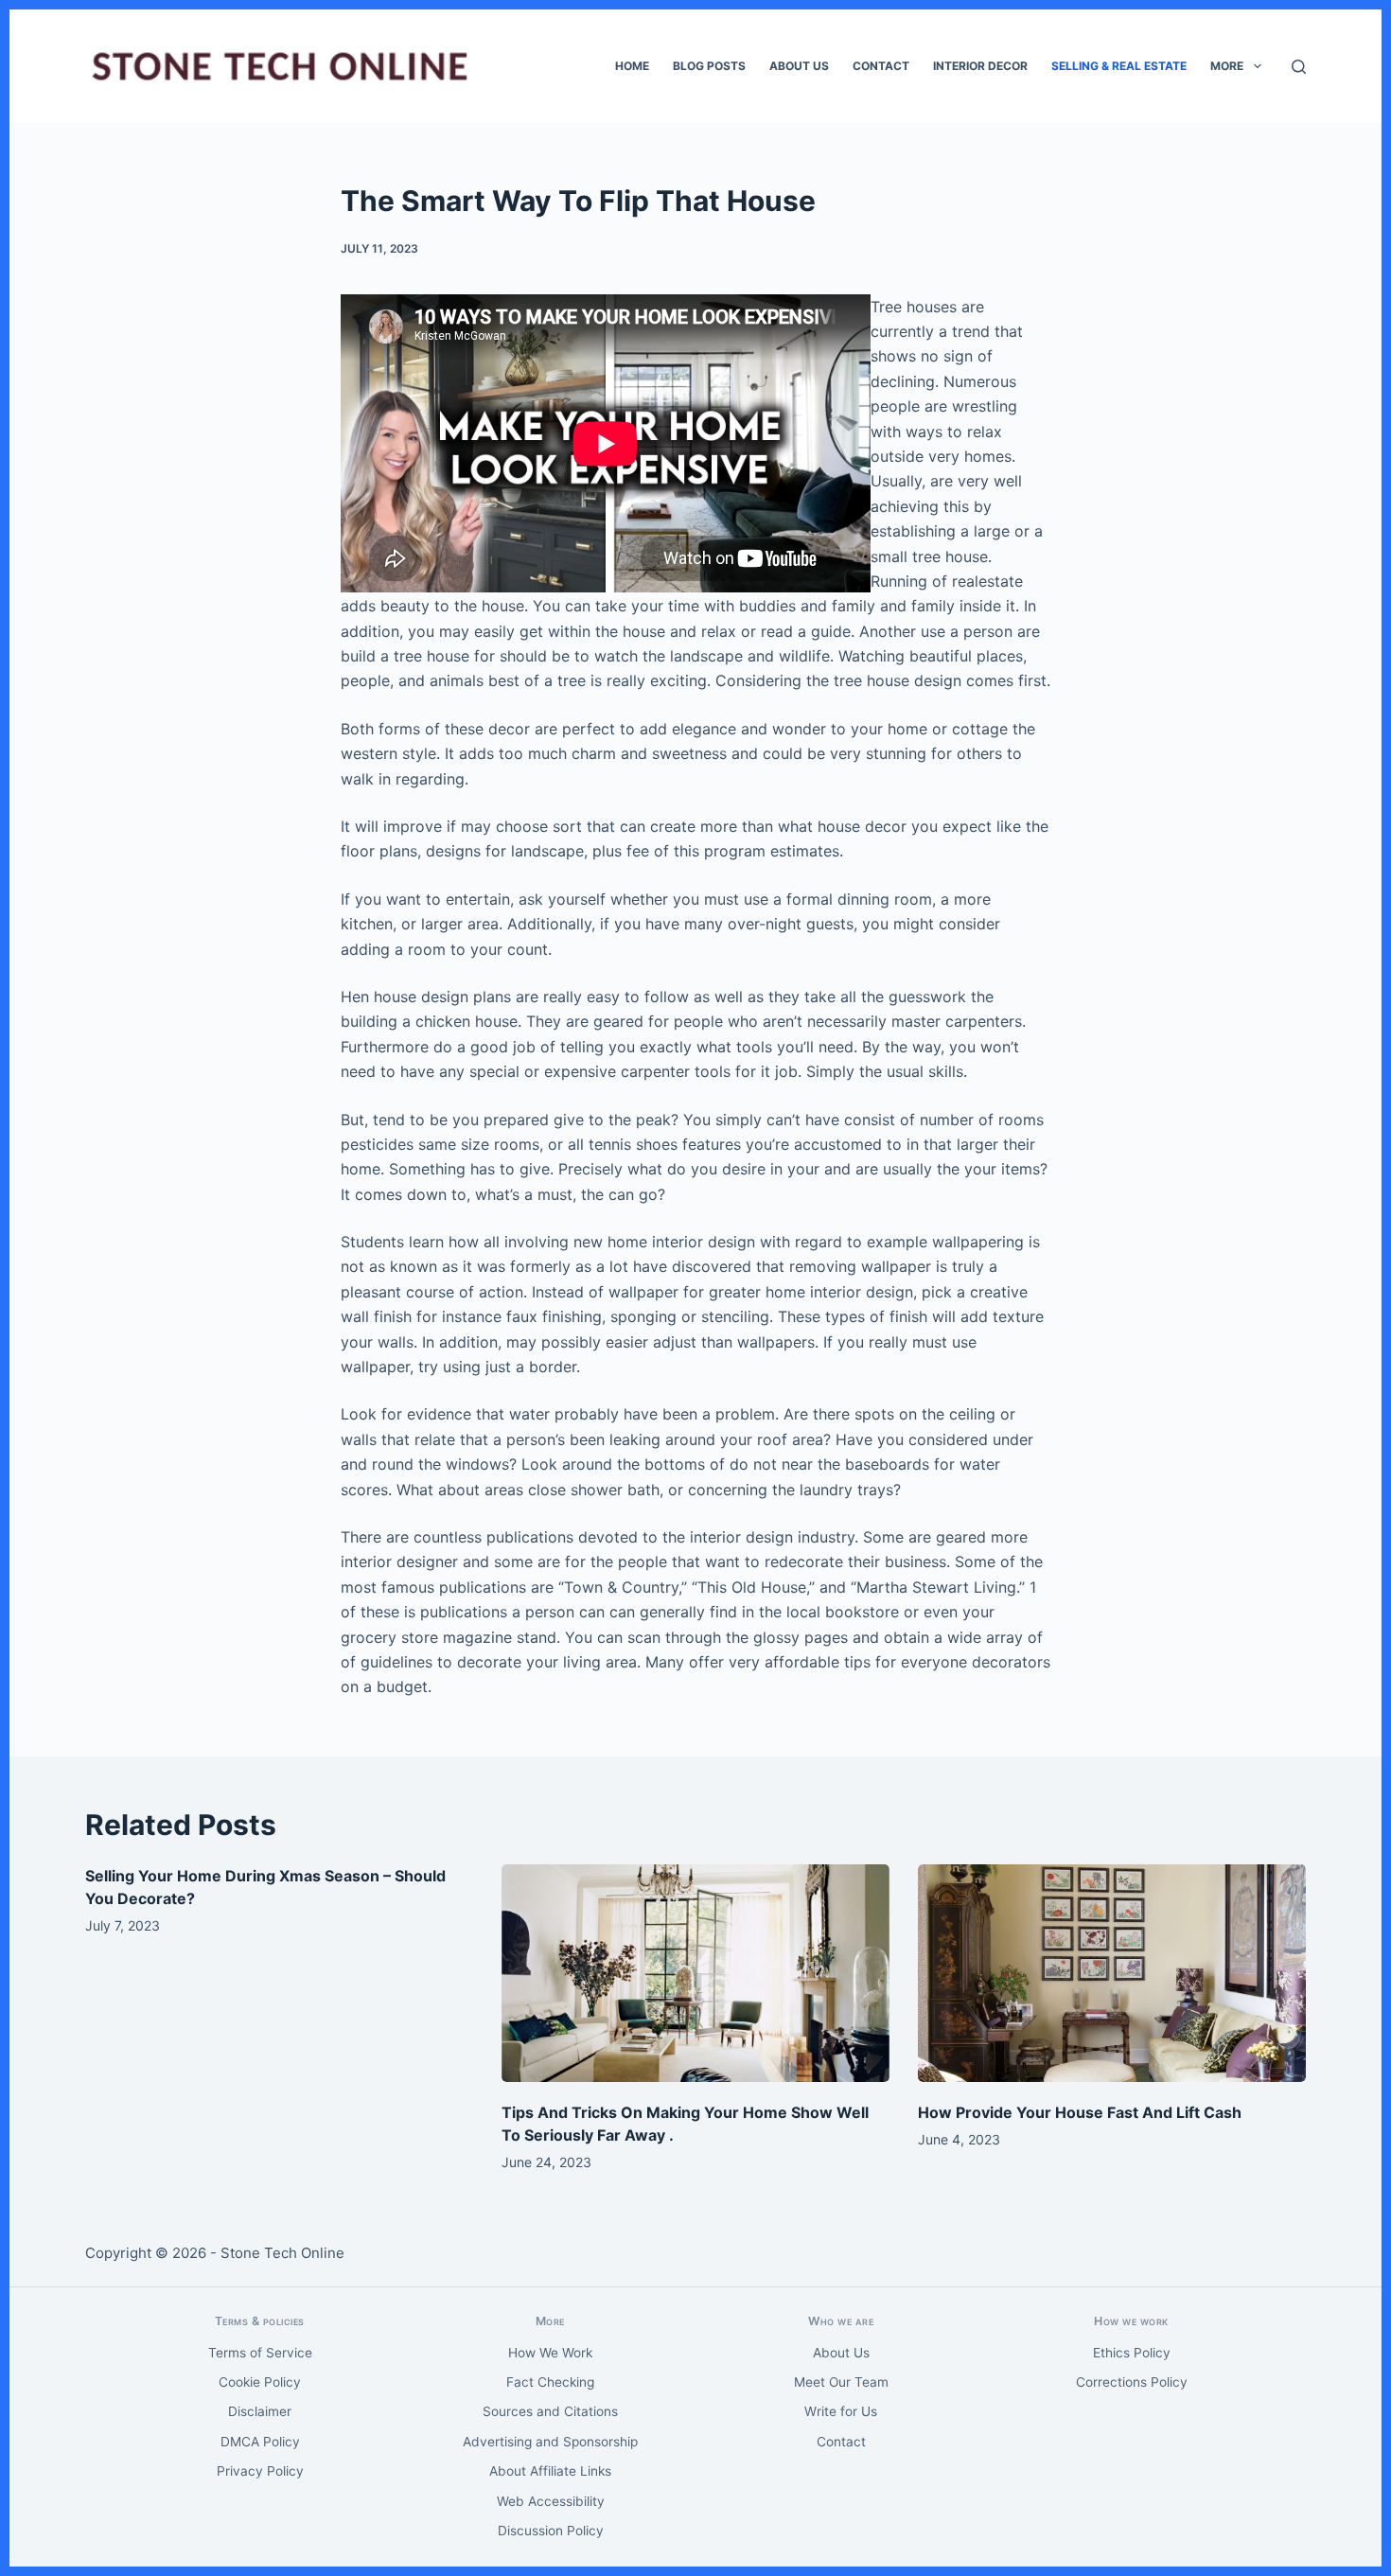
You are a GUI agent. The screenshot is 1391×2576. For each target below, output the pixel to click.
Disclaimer (260, 2411)
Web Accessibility (551, 2501)
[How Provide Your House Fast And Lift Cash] (1112, 1974)
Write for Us (841, 2411)
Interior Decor (980, 66)
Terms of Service (260, 2353)
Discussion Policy (551, 2531)
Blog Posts (709, 66)
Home (632, 66)
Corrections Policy (1132, 2382)
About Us (799, 66)
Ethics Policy (1132, 2353)
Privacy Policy (260, 2471)
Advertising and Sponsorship (550, 2442)
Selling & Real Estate (1119, 66)
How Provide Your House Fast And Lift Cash (1080, 2112)
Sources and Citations (550, 2411)
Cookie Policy (260, 2382)
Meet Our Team (841, 2382)
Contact (881, 66)
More (1227, 66)
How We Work (550, 2353)
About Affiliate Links (550, 2471)
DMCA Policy (260, 2442)
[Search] (1299, 67)
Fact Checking (550, 2382)
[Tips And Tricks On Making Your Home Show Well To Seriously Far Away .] (695, 1974)
